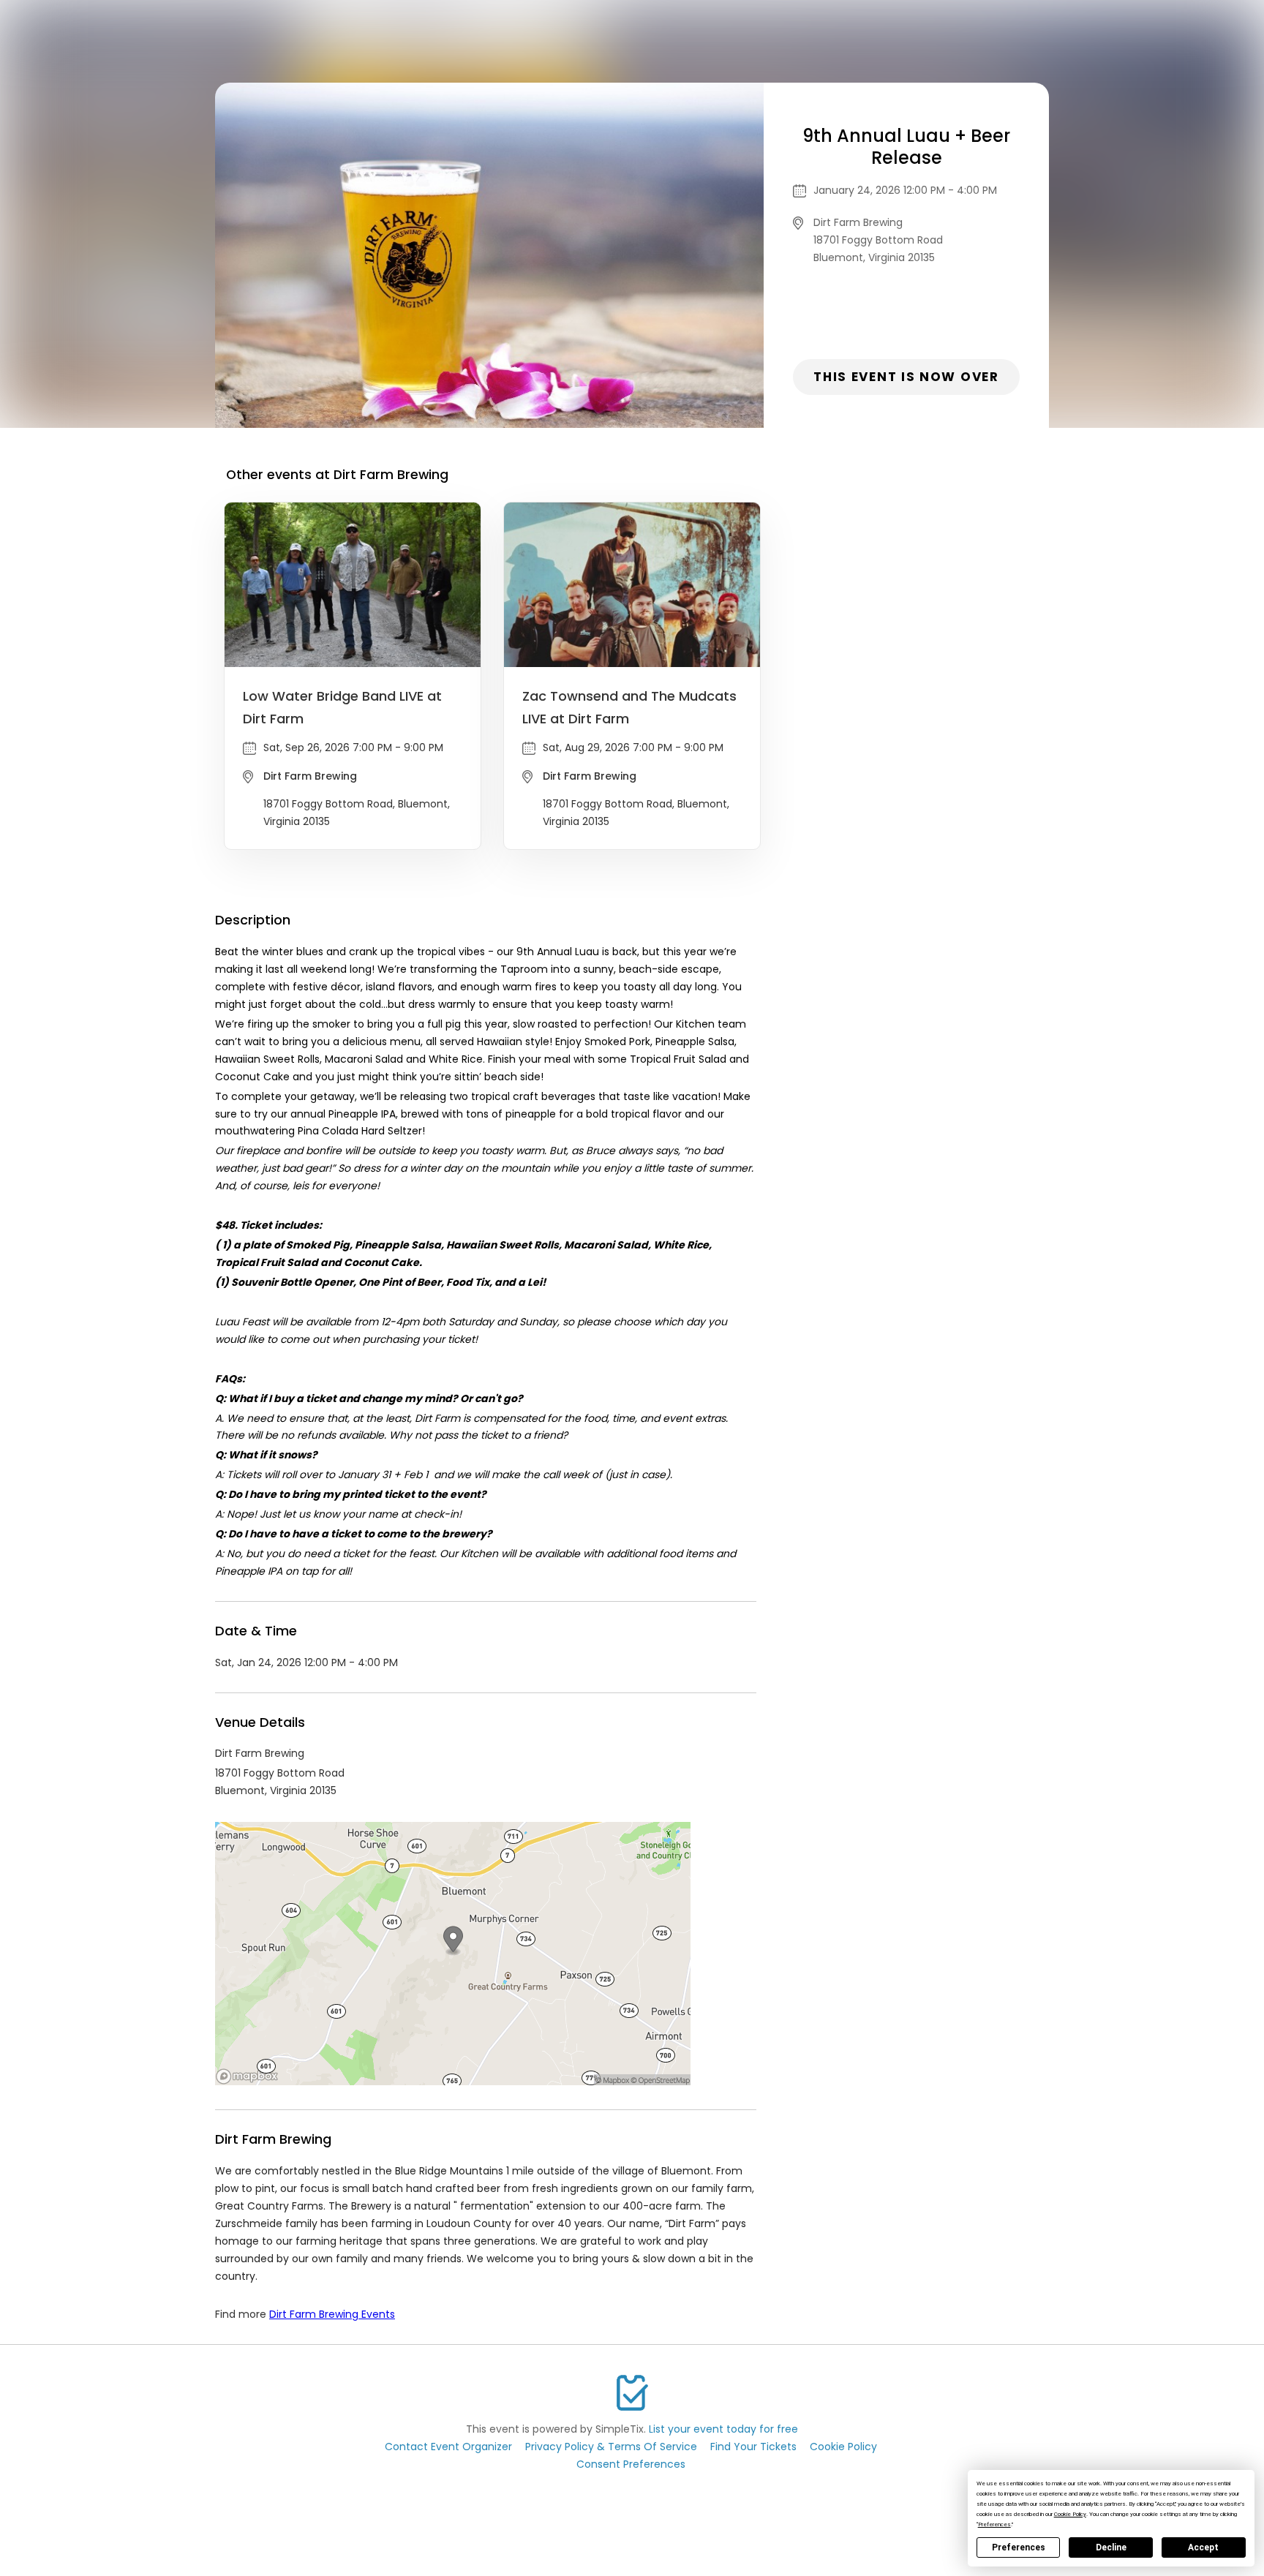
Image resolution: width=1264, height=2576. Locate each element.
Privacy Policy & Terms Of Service (611, 2447)
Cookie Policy (843, 2447)
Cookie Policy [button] (1070, 2514)
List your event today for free (723, 2429)
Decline (1111, 2547)
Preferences (1019, 2547)
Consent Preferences (631, 2464)
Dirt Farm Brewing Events (332, 2314)
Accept (1203, 2547)
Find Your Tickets (753, 2447)
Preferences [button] (994, 2524)
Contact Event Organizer (448, 2447)
